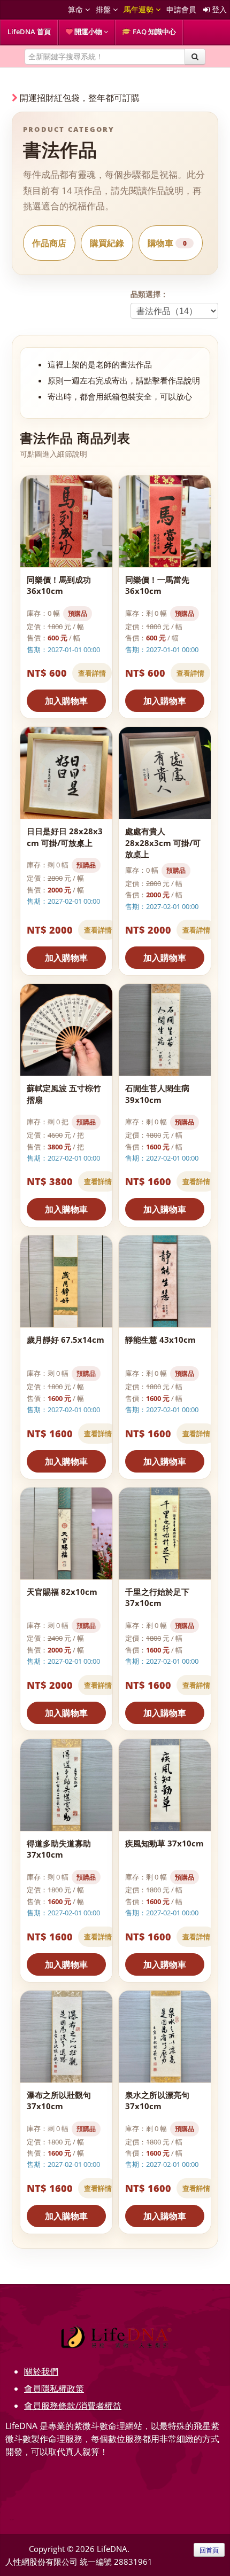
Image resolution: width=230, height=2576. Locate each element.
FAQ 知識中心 (154, 32)
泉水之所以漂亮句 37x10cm (157, 2100)
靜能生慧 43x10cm (160, 1340)
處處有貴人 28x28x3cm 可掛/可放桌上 (163, 843)
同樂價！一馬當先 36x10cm (157, 585)
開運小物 (88, 32)
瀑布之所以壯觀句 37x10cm (59, 2100)
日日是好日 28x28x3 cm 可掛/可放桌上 (65, 837)
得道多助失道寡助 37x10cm (59, 1849)
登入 (218, 9)
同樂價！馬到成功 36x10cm (59, 585)
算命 (76, 9)
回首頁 (209, 2550)
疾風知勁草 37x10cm (164, 1843)
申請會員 (181, 9)
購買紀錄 (107, 243)
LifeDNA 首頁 (29, 32)
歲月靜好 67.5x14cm (66, 1340)
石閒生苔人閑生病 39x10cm (157, 1094)
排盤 (104, 9)
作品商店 (49, 243)
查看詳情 (92, 673)
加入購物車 (66, 701)
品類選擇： (149, 294)
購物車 (167, 243)
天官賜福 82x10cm (62, 1592)
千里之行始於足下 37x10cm (157, 1597)
